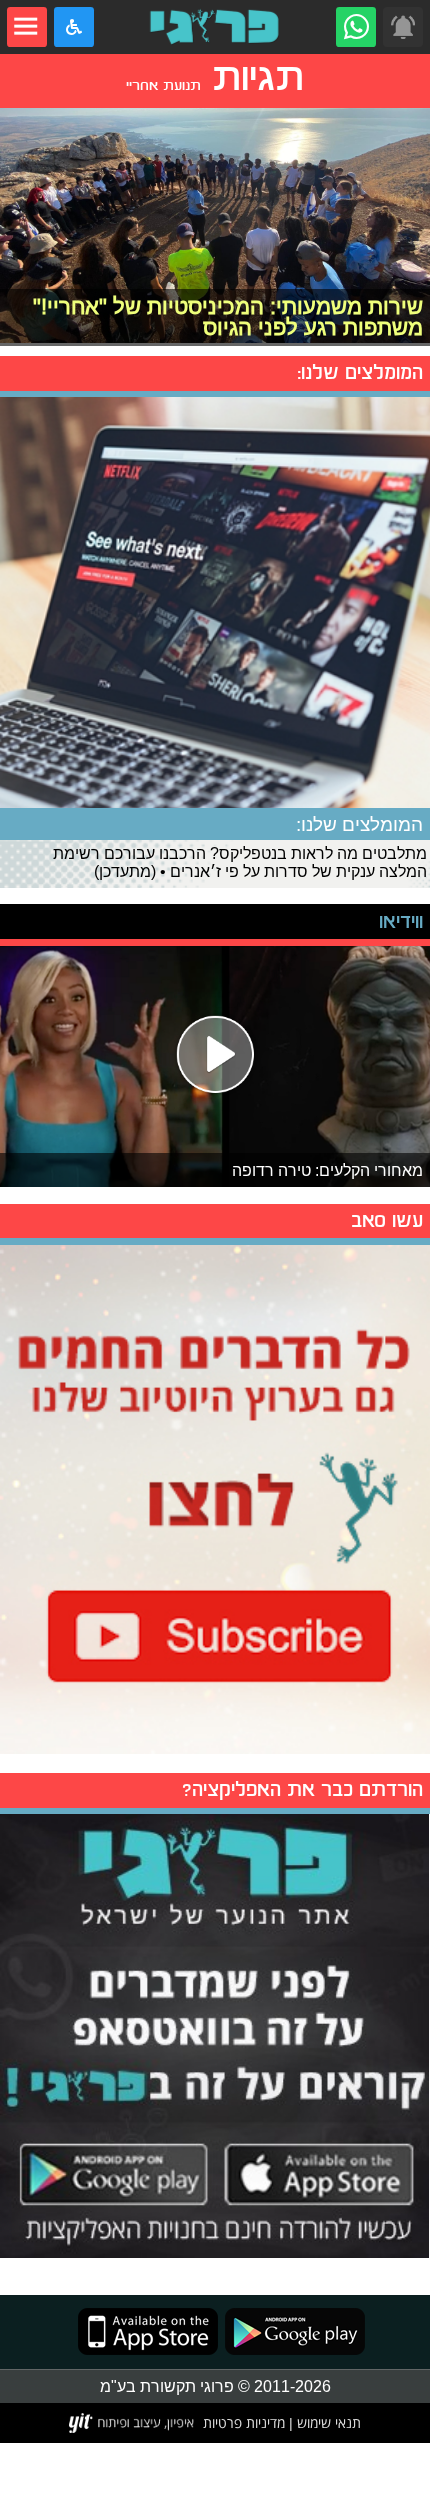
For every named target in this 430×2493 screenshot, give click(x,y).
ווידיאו (401, 921)
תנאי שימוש (327, 2422)
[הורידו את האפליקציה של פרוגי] (215, 2033)
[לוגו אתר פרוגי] (215, 27)
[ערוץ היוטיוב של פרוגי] (215, 1496)
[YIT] (132, 2423)
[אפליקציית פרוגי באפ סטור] (148, 2331)
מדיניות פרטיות (244, 2422)
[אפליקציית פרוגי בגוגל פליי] (291, 2331)
